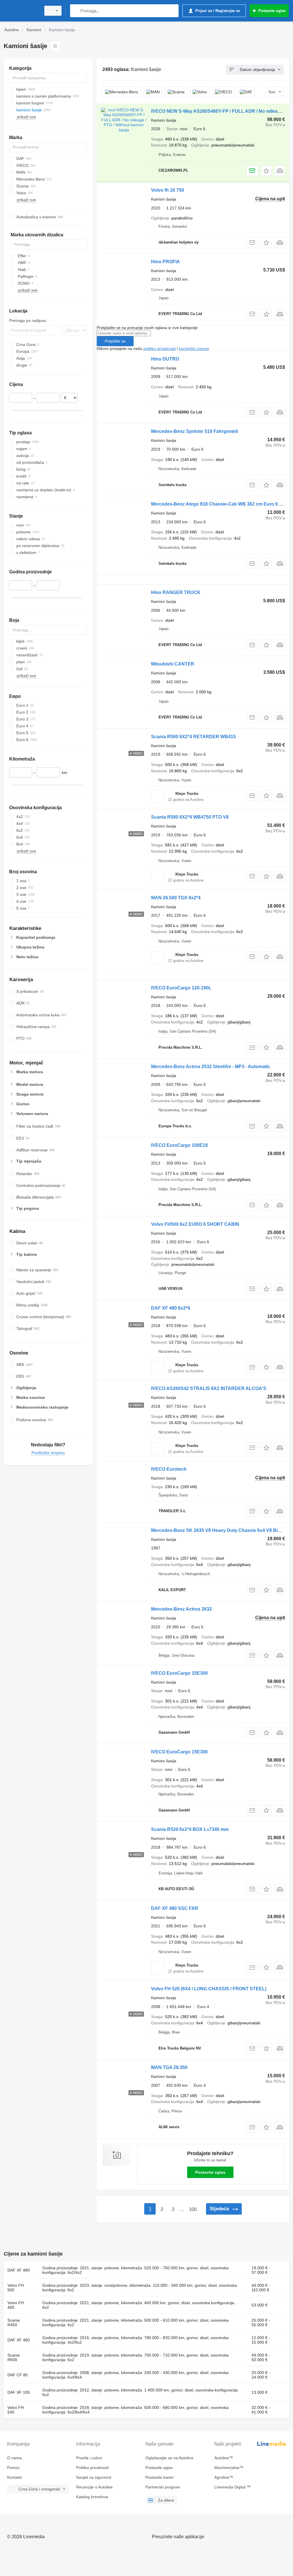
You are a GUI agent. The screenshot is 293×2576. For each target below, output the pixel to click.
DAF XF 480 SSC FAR (175, 1908)
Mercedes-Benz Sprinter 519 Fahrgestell (194, 431)
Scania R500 (14, 2357)
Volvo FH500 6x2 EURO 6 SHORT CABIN (195, 1224)
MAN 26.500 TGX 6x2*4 (176, 898)
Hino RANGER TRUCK (176, 592)
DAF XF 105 (19, 2392)
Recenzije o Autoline (94, 2487)
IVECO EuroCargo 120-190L (181, 988)
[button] (266, 171)
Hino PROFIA (166, 262)
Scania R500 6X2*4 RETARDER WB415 (193, 737)
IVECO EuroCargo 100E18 (179, 1145)
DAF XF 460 (19, 2340)
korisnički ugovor (194, 349)
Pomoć (13, 2468)
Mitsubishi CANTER (173, 664)
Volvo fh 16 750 (168, 190)
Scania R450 (14, 2322)
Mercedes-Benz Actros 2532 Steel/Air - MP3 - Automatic (211, 1067)
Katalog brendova (92, 2497)
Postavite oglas (210, 2172)
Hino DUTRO (165, 359)
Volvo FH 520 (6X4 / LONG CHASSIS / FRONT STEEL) (209, 1989)
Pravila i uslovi (89, 2458)
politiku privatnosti (160, 349)
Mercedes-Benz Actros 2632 (181, 1609)
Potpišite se (115, 341)
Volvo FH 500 (16, 2288)
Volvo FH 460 (16, 2305)
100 (193, 2209)
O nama (14, 2458)
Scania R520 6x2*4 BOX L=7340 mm (190, 1829)
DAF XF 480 (19, 2270)
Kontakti (14, 2477)
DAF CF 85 (18, 2375)
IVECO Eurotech (169, 1469)
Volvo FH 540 (16, 2410)
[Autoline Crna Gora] (21, 11)
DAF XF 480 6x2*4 (171, 1308)
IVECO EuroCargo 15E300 (179, 1673)
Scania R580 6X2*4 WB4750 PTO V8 (190, 817)
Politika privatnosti (92, 2468)
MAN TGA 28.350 (169, 2067)
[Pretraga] (76, 11)
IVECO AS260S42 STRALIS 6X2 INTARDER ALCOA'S (209, 1388)
